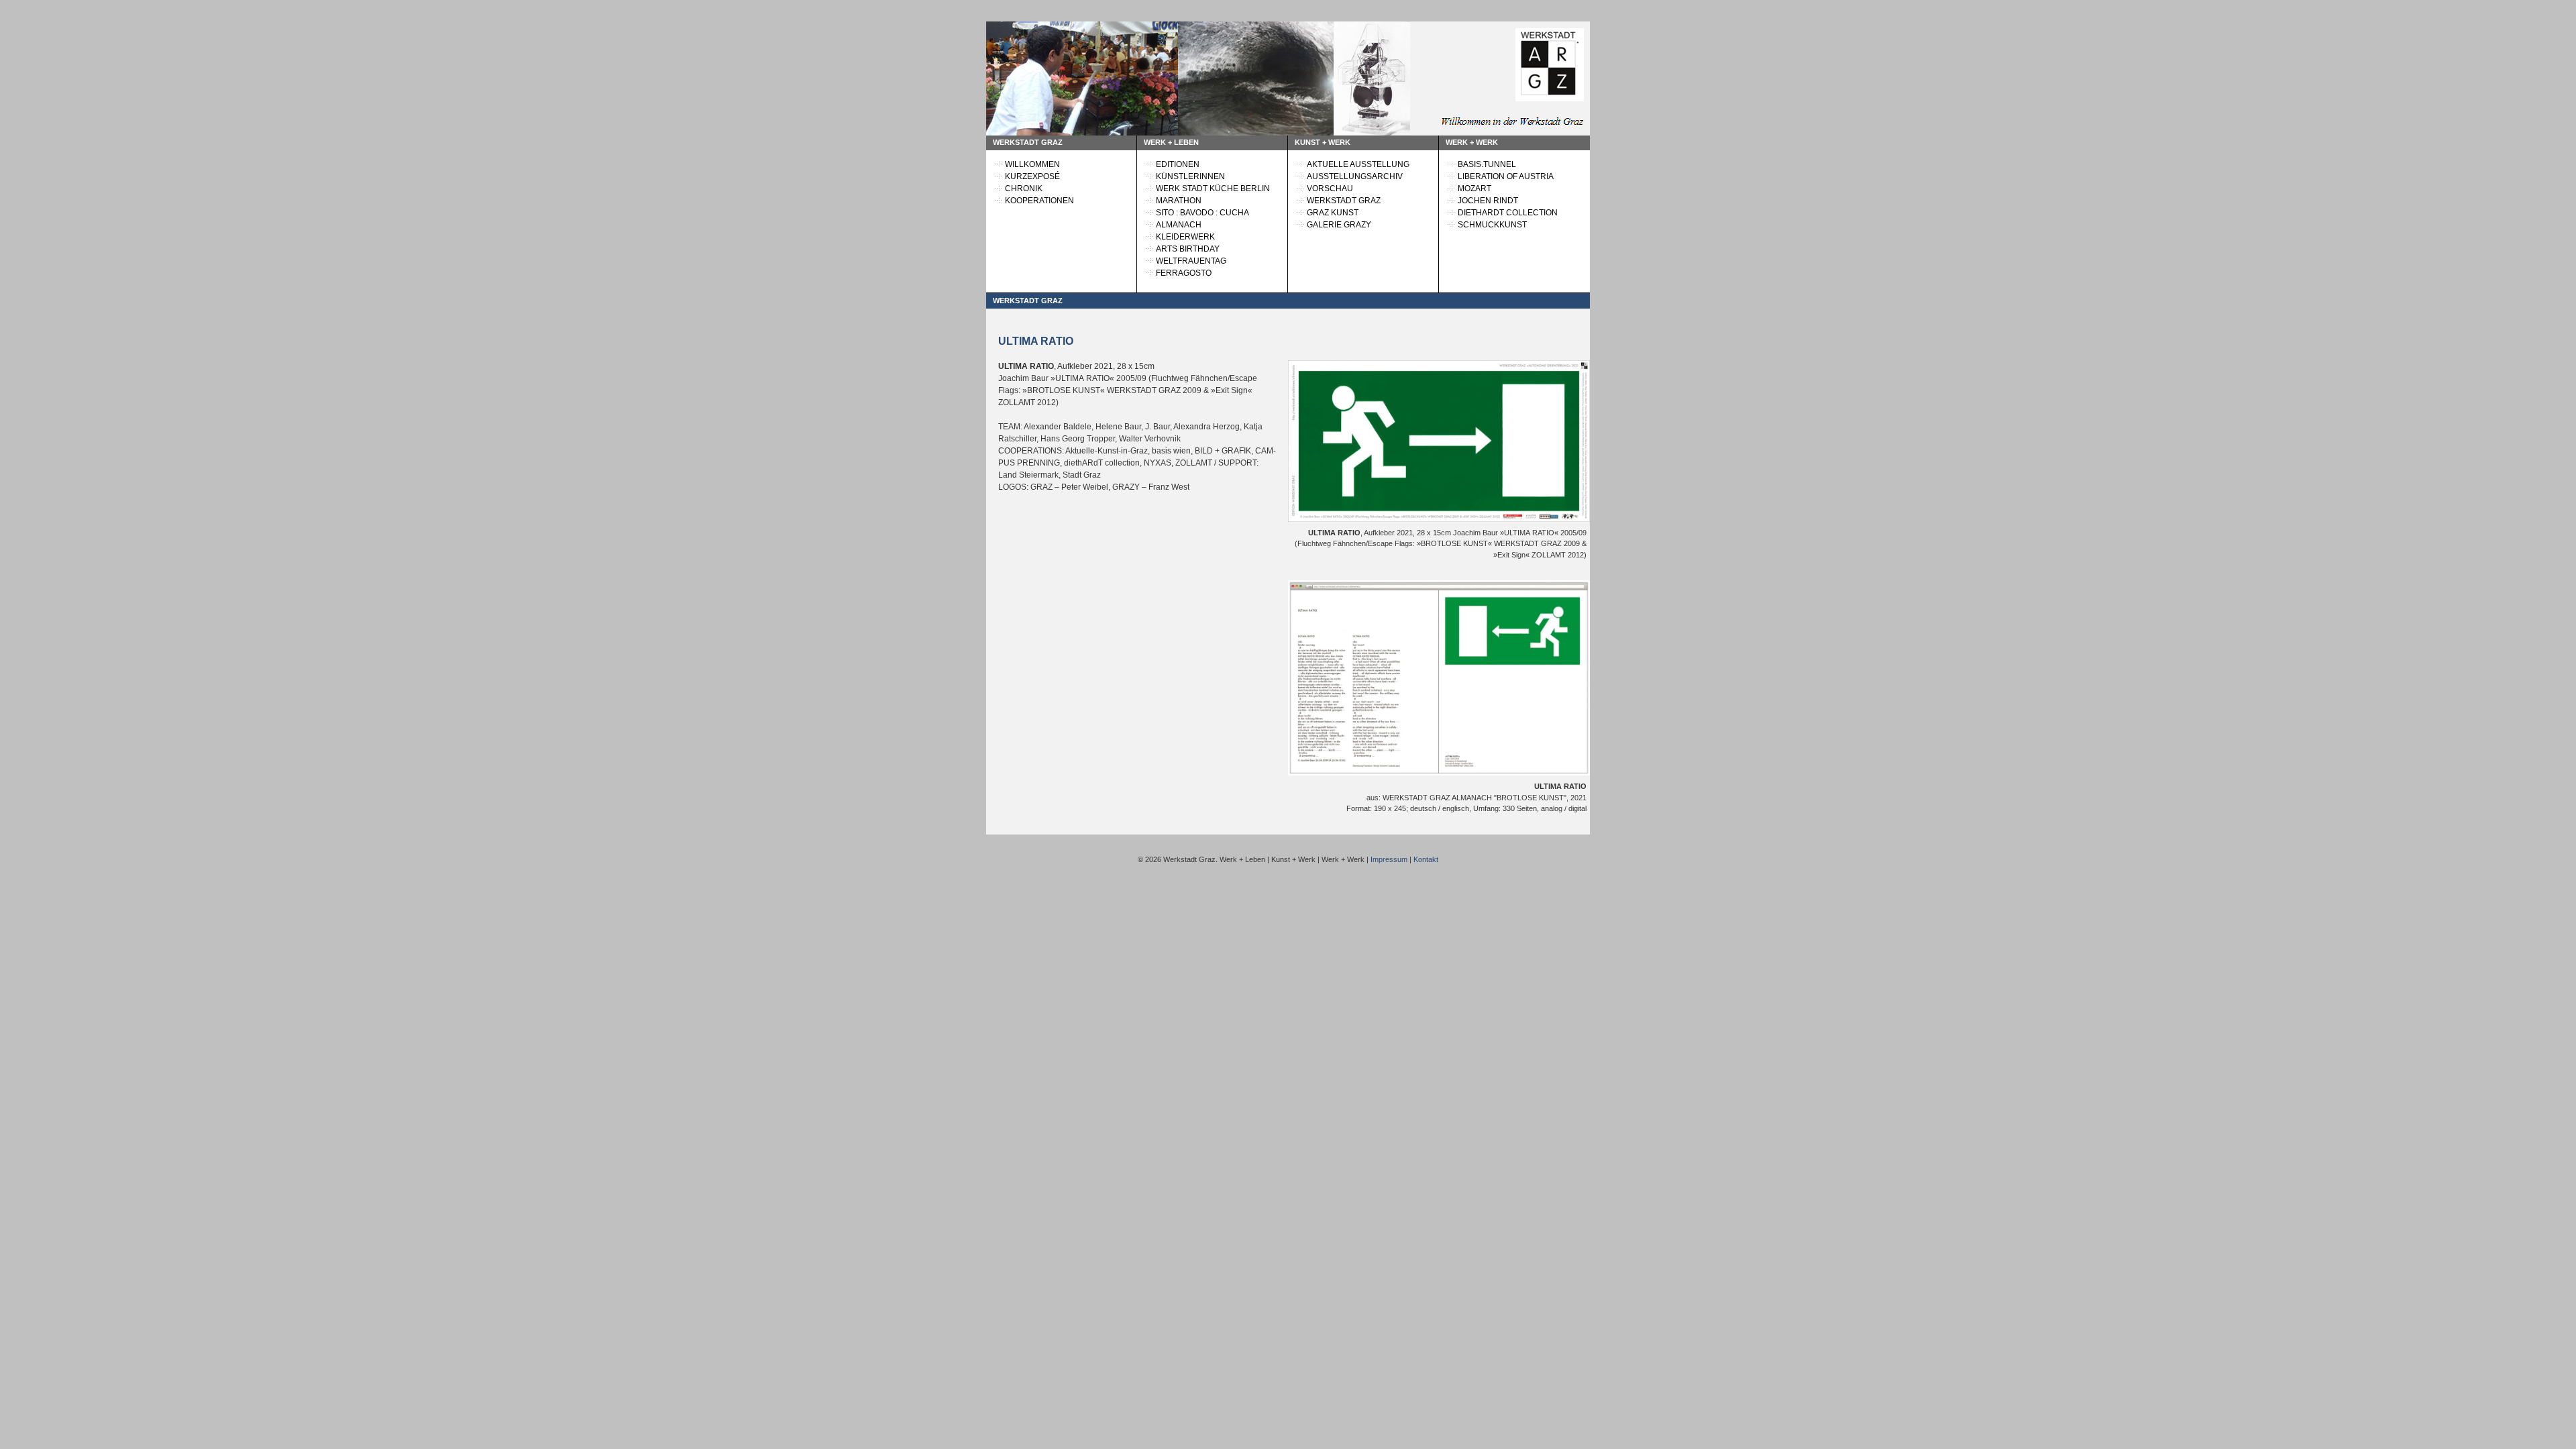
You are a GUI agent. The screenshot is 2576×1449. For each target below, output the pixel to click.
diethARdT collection (1508, 213)
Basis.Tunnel (1487, 164)
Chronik (1024, 189)
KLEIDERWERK (1185, 237)
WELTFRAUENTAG (1191, 261)
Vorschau (1330, 189)
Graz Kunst (1333, 213)
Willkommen (1032, 164)
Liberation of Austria (1506, 176)
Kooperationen (1039, 201)
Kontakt (1426, 859)
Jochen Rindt (1488, 201)
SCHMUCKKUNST (1492, 225)
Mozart (1474, 189)
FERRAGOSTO (1184, 273)
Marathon (1179, 201)
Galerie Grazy (1339, 225)
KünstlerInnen (1190, 176)
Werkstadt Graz (1344, 201)
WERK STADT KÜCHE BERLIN (1213, 189)
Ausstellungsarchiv (1355, 176)
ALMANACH (1179, 225)
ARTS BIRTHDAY (1188, 249)
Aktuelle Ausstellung (1358, 164)
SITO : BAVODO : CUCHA (1202, 213)
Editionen (1178, 164)
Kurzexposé (1032, 176)
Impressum (1389, 859)
